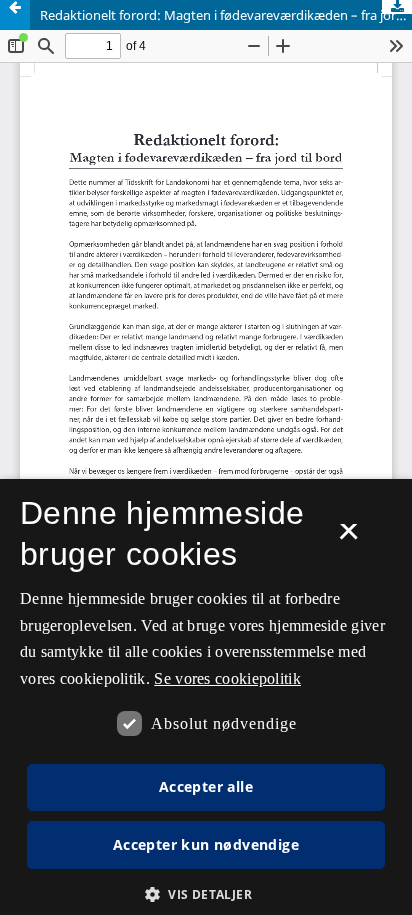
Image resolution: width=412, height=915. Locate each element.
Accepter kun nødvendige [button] (206, 844)
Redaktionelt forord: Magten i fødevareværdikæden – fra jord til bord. (226, 15)
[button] (206, 894)
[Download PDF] (397, 7)
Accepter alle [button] (206, 786)
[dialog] (206, 697)
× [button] (348, 538)
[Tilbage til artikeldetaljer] (15, 15)
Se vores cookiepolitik (227, 678)
